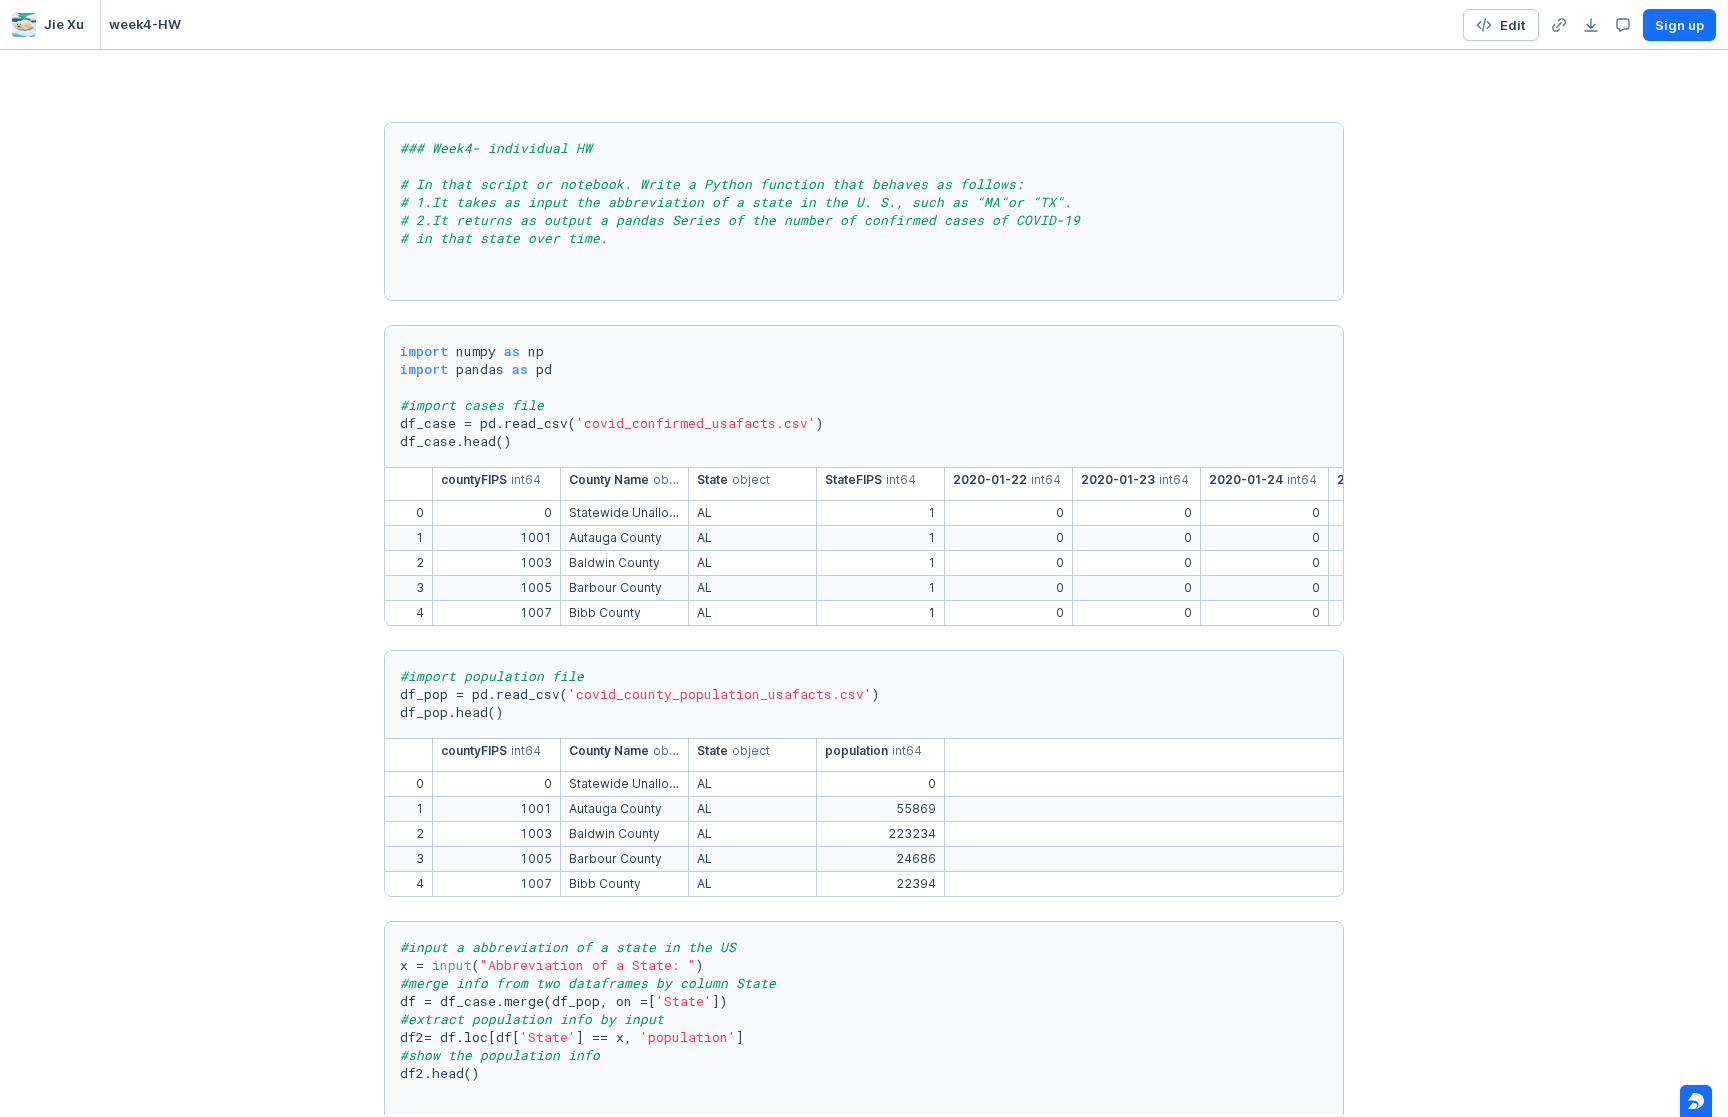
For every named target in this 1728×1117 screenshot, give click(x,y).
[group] (1559, 25)
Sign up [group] (1679, 25)
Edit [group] (1513, 25)
